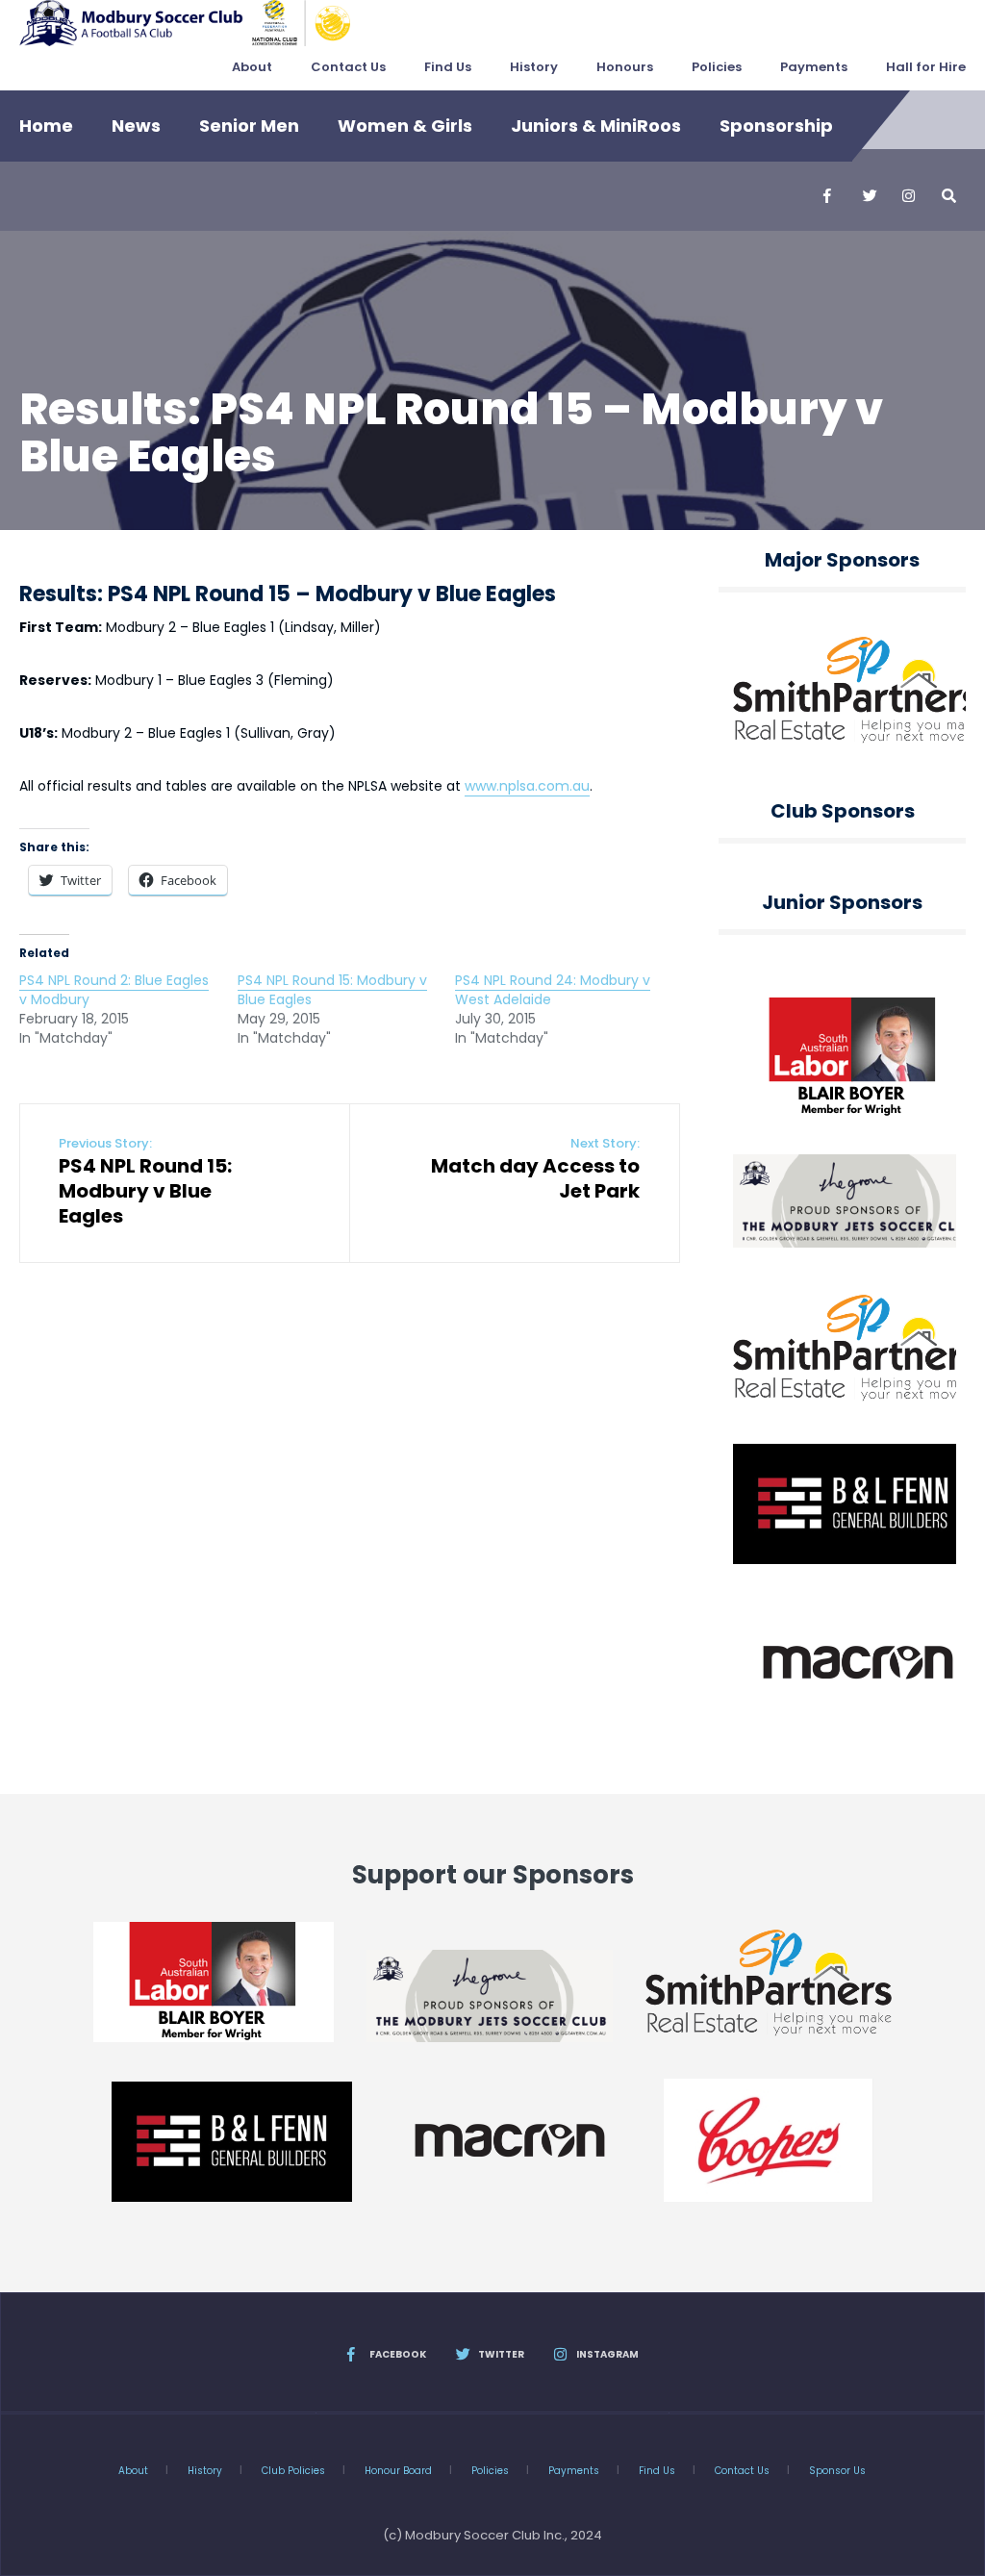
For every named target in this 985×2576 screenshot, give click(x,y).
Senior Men (249, 126)
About (252, 67)
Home (46, 126)
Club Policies (293, 2471)
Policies (717, 67)
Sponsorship (776, 126)
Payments (814, 67)
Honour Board (398, 2471)
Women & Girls (405, 126)
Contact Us (348, 67)
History (534, 67)
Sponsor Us (837, 2471)
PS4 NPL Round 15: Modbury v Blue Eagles (332, 990)
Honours (625, 67)
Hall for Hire (926, 67)
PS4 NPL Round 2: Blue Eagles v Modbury (114, 990)
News (136, 126)
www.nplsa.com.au (527, 786)
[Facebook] (829, 196)
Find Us (448, 67)
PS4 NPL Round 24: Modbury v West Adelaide (553, 990)
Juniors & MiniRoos (596, 126)
